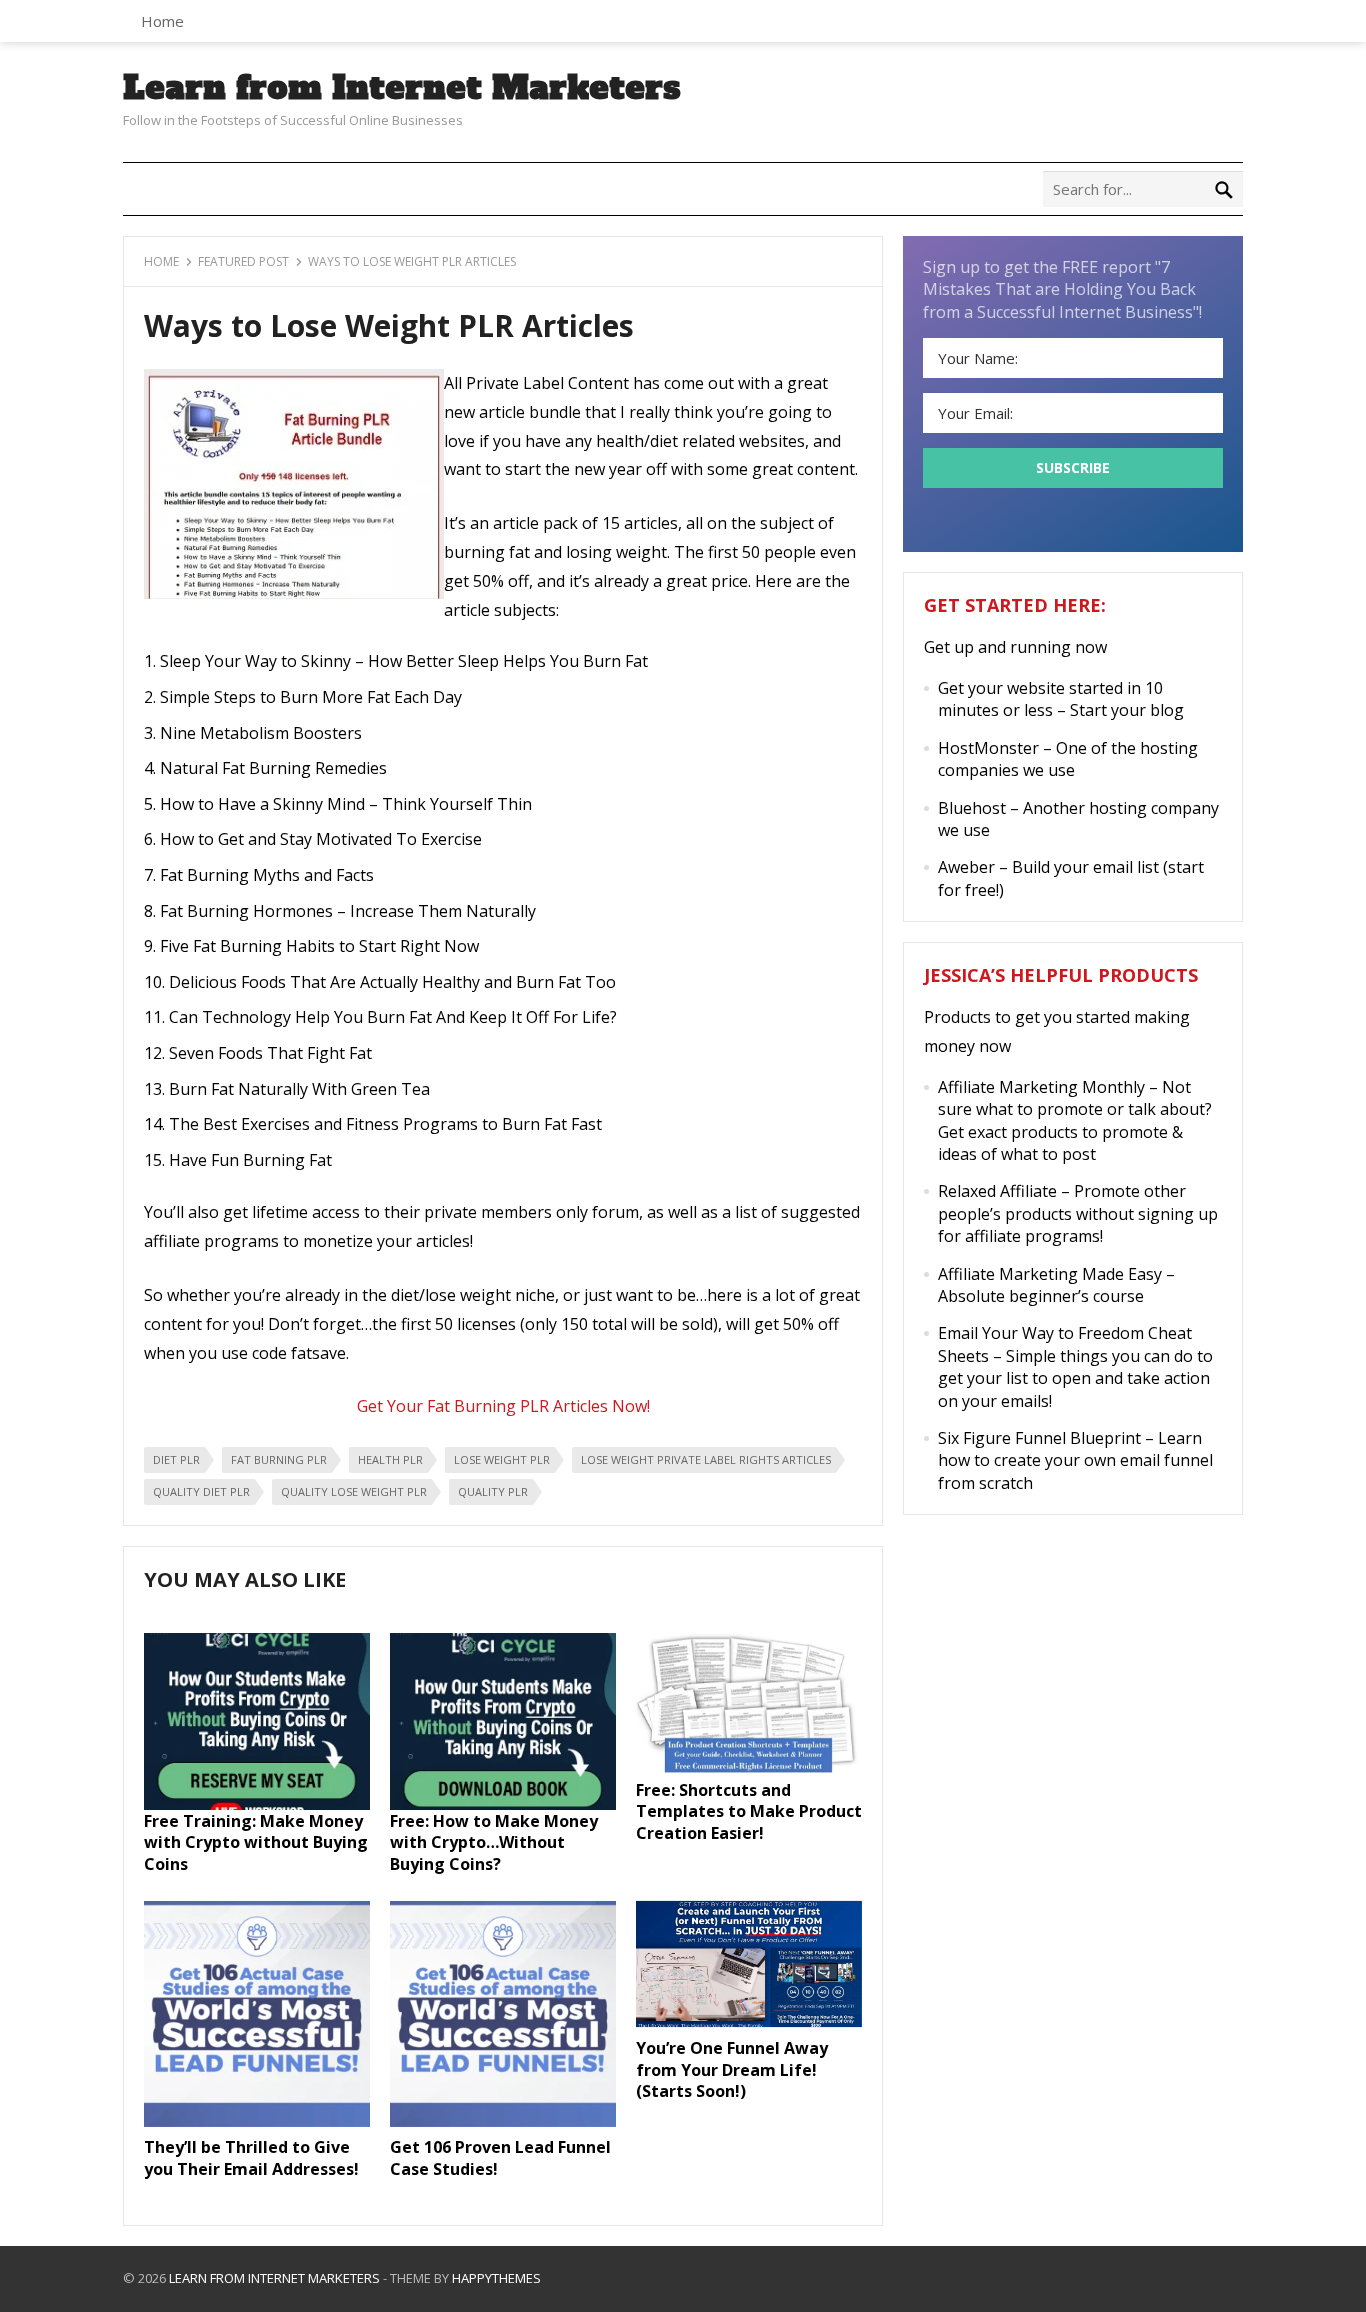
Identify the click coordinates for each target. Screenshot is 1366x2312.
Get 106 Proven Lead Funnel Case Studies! (500, 2158)
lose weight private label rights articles (706, 1459)
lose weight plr (502, 1459)
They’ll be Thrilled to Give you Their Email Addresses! (251, 2158)
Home (162, 21)
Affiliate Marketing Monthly (1041, 1087)
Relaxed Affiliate (997, 1191)
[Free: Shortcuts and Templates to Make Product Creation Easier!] (749, 1773)
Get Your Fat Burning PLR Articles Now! (503, 1406)
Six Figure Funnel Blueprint (1039, 1438)
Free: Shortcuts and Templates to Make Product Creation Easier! (749, 1811)
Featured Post (243, 261)
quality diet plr (201, 1491)
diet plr (176, 1459)
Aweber (966, 867)
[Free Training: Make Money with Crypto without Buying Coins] (257, 1804)
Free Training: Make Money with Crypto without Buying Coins (256, 1842)
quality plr (493, 1491)
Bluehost (972, 808)
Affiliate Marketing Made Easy (1050, 1274)
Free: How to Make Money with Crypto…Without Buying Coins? (494, 1842)
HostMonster (988, 748)
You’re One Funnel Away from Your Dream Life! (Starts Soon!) (732, 2069)
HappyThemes (496, 2278)
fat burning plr (279, 1459)
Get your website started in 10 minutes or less (1050, 699)
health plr (390, 1459)
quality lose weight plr (354, 1491)
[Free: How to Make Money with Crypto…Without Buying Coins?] (503, 1804)
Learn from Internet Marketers (402, 88)
